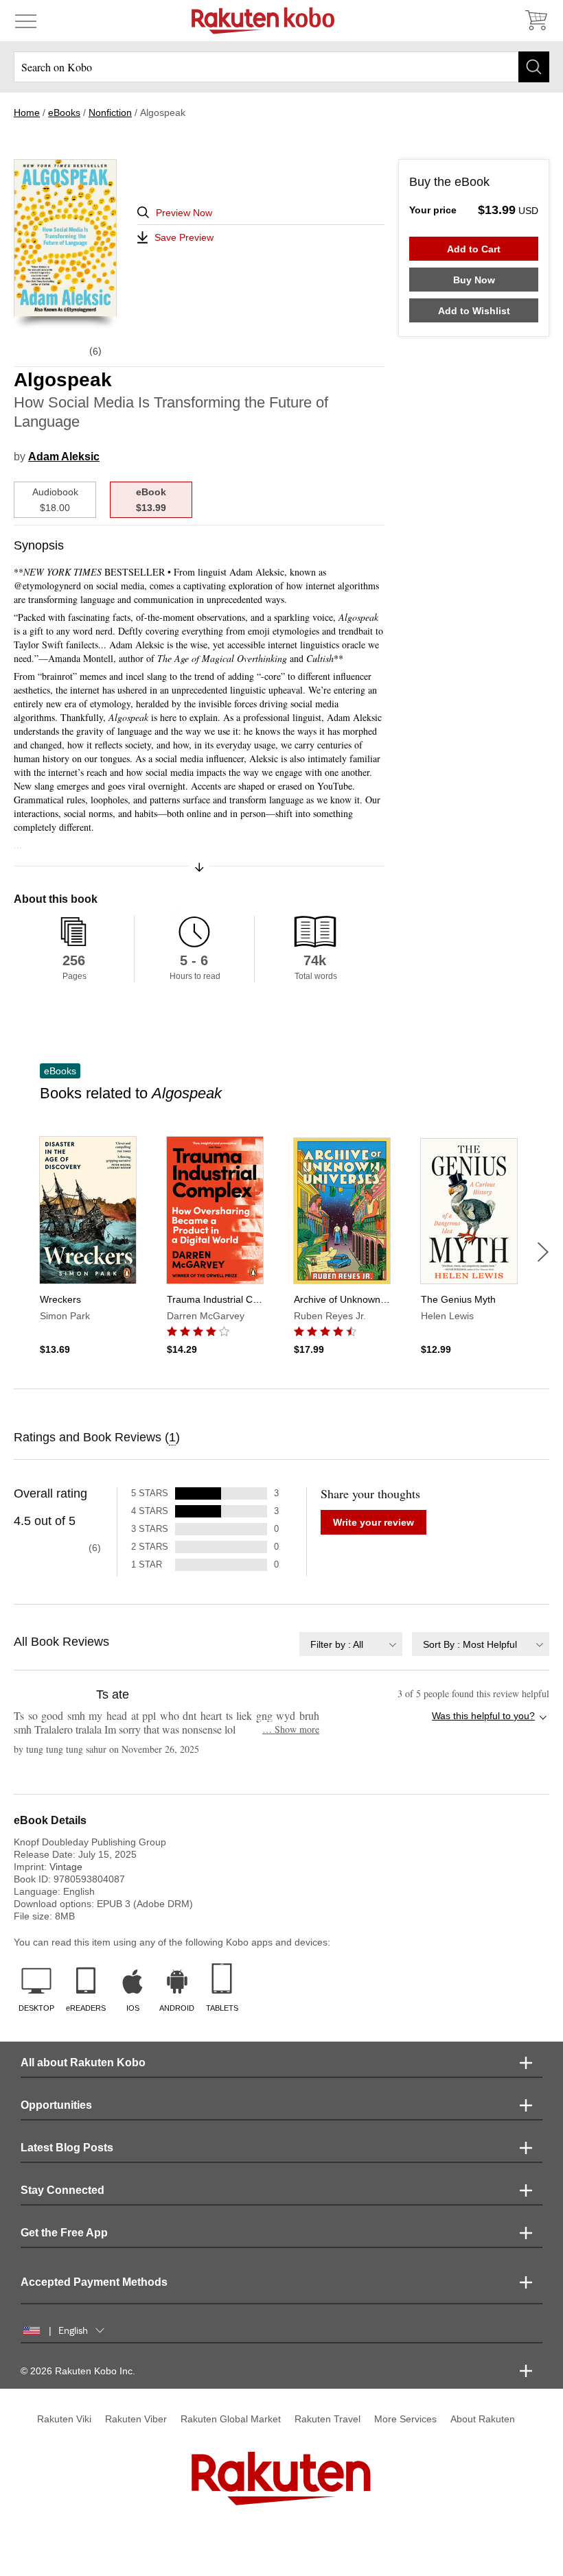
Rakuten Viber (136, 2419)
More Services (405, 2419)
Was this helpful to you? (483, 1716)
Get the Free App (64, 2233)
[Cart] (536, 21)
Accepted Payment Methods (94, 2282)
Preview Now (184, 213)
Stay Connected (62, 2190)
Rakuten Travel (328, 2419)
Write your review (374, 1522)
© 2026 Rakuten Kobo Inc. (78, 2371)
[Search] (534, 67)
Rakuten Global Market (231, 2419)
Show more (291, 1729)
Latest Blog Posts (67, 2148)
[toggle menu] (26, 21)
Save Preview (184, 237)
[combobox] (351, 1644)
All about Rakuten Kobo (83, 2063)
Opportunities (56, 2105)
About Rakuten (483, 2419)
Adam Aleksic (64, 457)
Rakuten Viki (64, 2419)
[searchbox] (281, 67)
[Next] (543, 1252)
